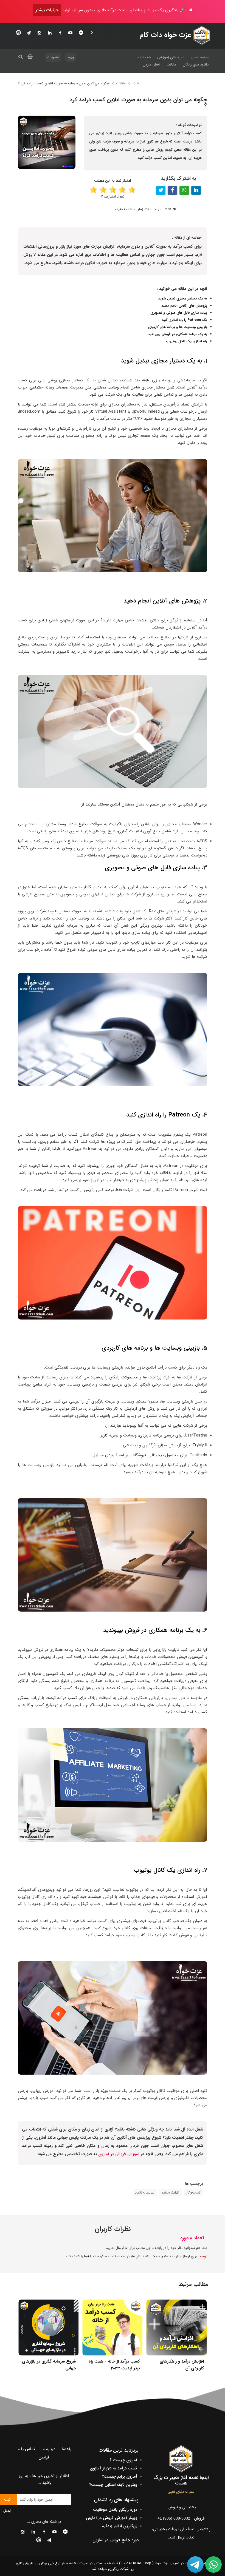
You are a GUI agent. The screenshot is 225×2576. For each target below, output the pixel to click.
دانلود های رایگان (196, 65)
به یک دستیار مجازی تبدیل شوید (183, 299)
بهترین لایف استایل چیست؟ (113, 2485)
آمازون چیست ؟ (123, 2460)
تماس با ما (26, 2449)
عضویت (53, 57)
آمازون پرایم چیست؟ (119, 2477)
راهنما (67, 2449)
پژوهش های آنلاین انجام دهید (184, 306)
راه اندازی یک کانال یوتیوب (187, 341)
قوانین (44, 2457)
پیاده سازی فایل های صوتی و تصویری (179, 313)
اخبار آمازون (151, 65)
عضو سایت (160, 2256)
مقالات (171, 65)
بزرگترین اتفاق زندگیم (119, 2526)
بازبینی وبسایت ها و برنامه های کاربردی (178, 327)
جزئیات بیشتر (47, 10)
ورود (71, 57)
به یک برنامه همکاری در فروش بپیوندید (178, 334)
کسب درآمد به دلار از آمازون (114, 2468)
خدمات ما (144, 57)
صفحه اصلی (200, 57)
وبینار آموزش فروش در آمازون (112, 2518)
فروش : (181, 2518)
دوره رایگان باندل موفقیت (115, 2510)
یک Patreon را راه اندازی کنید (184, 320)
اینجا (88, 2256)
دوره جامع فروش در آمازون (116, 2540)
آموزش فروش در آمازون (119, 2154)
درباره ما (48, 2449)
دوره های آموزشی (171, 57)
